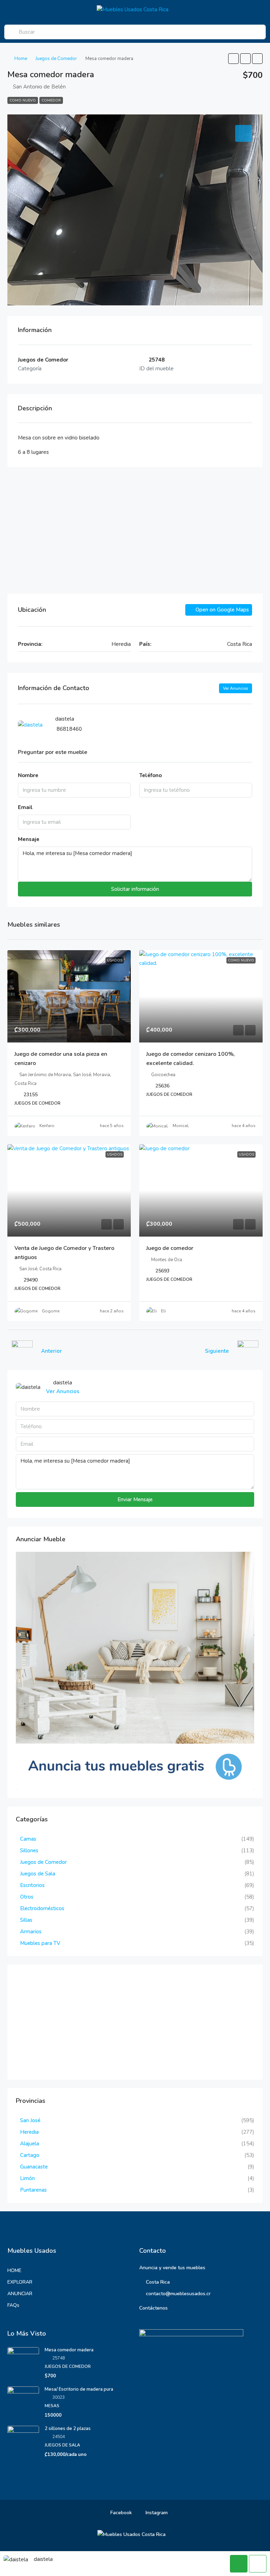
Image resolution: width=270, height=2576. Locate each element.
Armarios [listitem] (31, 1932)
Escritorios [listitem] (32, 1885)
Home (21, 59)
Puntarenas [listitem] (33, 2190)
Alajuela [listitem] (30, 2144)
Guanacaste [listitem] (34, 2167)
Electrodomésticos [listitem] (42, 1908)
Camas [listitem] (28, 1839)
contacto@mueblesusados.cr (178, 2294)
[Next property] (248, 1351)
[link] (69, 996)
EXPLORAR (20, 2282)
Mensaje (29, 839)
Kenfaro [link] (47, 1126)
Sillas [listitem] (26, 1920)
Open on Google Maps (221, 610)
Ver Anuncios (236, 688)
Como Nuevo (23, 100)
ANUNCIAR (20, 2294)
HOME (14, 2270)
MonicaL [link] (181, 1126)
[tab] (244, 133)
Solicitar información (135, 889)
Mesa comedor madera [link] (69, 2350)
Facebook (120, 2513)
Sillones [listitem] (29, 1850)
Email (25, 807)
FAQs (13, 2305)
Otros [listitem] (27, 1897)
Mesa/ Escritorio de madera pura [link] (79, 2389)
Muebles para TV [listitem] (40, 1943)
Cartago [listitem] (30, 2155)
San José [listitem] (30, 2120)
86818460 (69, 729)
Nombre (28, 775)
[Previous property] (22, 1351)
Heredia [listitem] (29, 2132)
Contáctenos (153, 2308)
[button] (233, 59)
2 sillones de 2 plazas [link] (68, 2429)
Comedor (51, 100)
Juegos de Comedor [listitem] (43, 1862)
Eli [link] (163, 1311)
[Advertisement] (135, 530)
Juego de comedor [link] (170, 1248)
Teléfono (150, 775)
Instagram (156, 2513)
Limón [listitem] (27, 2178)
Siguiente (217, 1351)
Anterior (52, 1351)
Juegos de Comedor (56, 59)
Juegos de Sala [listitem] (38, 1874)
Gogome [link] (51, 1311)
